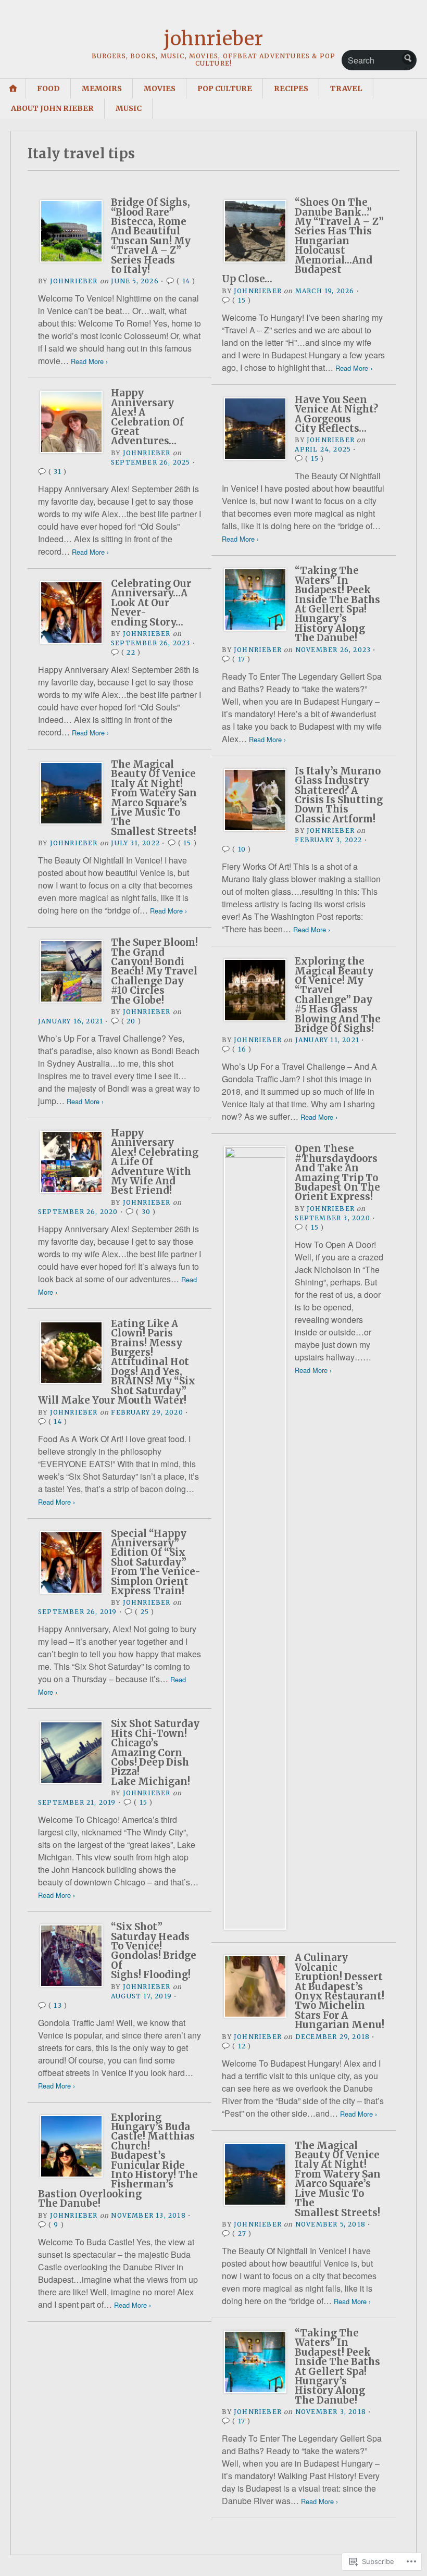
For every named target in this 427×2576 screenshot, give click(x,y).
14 (186, 281)
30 (146, 1212)
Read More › (89, 361)
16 (242, 1049)
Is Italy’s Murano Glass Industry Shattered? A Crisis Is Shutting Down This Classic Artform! (339, 795)
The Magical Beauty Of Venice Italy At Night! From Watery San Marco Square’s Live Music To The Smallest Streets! (154, 798)
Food (48, 89)
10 (242, 849)
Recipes (291, 89)
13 (58, 2005)
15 (242, 300)
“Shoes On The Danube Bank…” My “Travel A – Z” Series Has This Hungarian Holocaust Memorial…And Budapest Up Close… (303, 241)
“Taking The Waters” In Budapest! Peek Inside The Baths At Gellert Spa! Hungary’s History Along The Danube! (337, 604)
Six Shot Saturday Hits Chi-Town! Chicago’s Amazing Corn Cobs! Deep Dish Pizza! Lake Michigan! (155, 1752)
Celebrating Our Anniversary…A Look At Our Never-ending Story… (151, 603)
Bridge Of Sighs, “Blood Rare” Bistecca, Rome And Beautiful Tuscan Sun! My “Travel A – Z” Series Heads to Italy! (151, 236)
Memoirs (102, 89)
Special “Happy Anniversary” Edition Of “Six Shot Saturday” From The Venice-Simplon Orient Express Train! (156, 1562)
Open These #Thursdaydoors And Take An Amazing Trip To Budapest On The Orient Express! (337, 1173)
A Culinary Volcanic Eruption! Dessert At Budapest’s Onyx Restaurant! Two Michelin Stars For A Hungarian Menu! (340, 1991)
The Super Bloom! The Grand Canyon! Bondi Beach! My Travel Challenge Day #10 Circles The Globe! (154, 971)
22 (131, 652)
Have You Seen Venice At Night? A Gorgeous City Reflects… (336, 414)
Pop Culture (225, 89)
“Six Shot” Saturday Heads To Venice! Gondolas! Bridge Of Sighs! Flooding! (154, 1951)
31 (57, 472)
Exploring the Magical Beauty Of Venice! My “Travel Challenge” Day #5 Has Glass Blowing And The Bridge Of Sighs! (338, 995)
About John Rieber (52, 108)
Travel (346, 89)
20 (131, 1021)
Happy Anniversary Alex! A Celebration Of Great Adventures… (147, 417)
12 (242, 2046)
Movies (160, 89)
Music (129, 108)
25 (145, 1612)
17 (242, 659)
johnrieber (213, 39)
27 (242, 2234)
